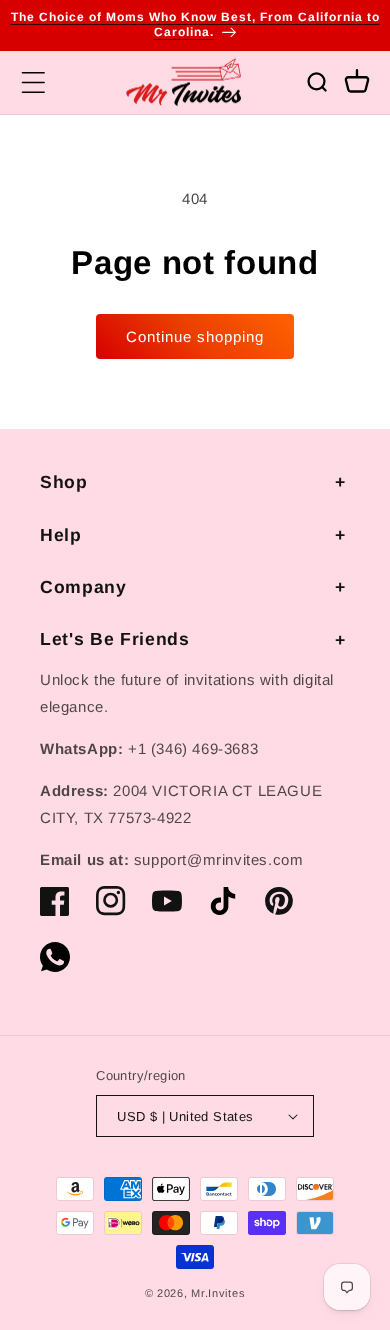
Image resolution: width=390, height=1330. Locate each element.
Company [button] (83, 587)
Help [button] (61, 535)
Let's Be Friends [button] (115, 639)
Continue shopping (195, 336)
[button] (33, 82)
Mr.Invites (218, 1293)
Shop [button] (64, 482)
